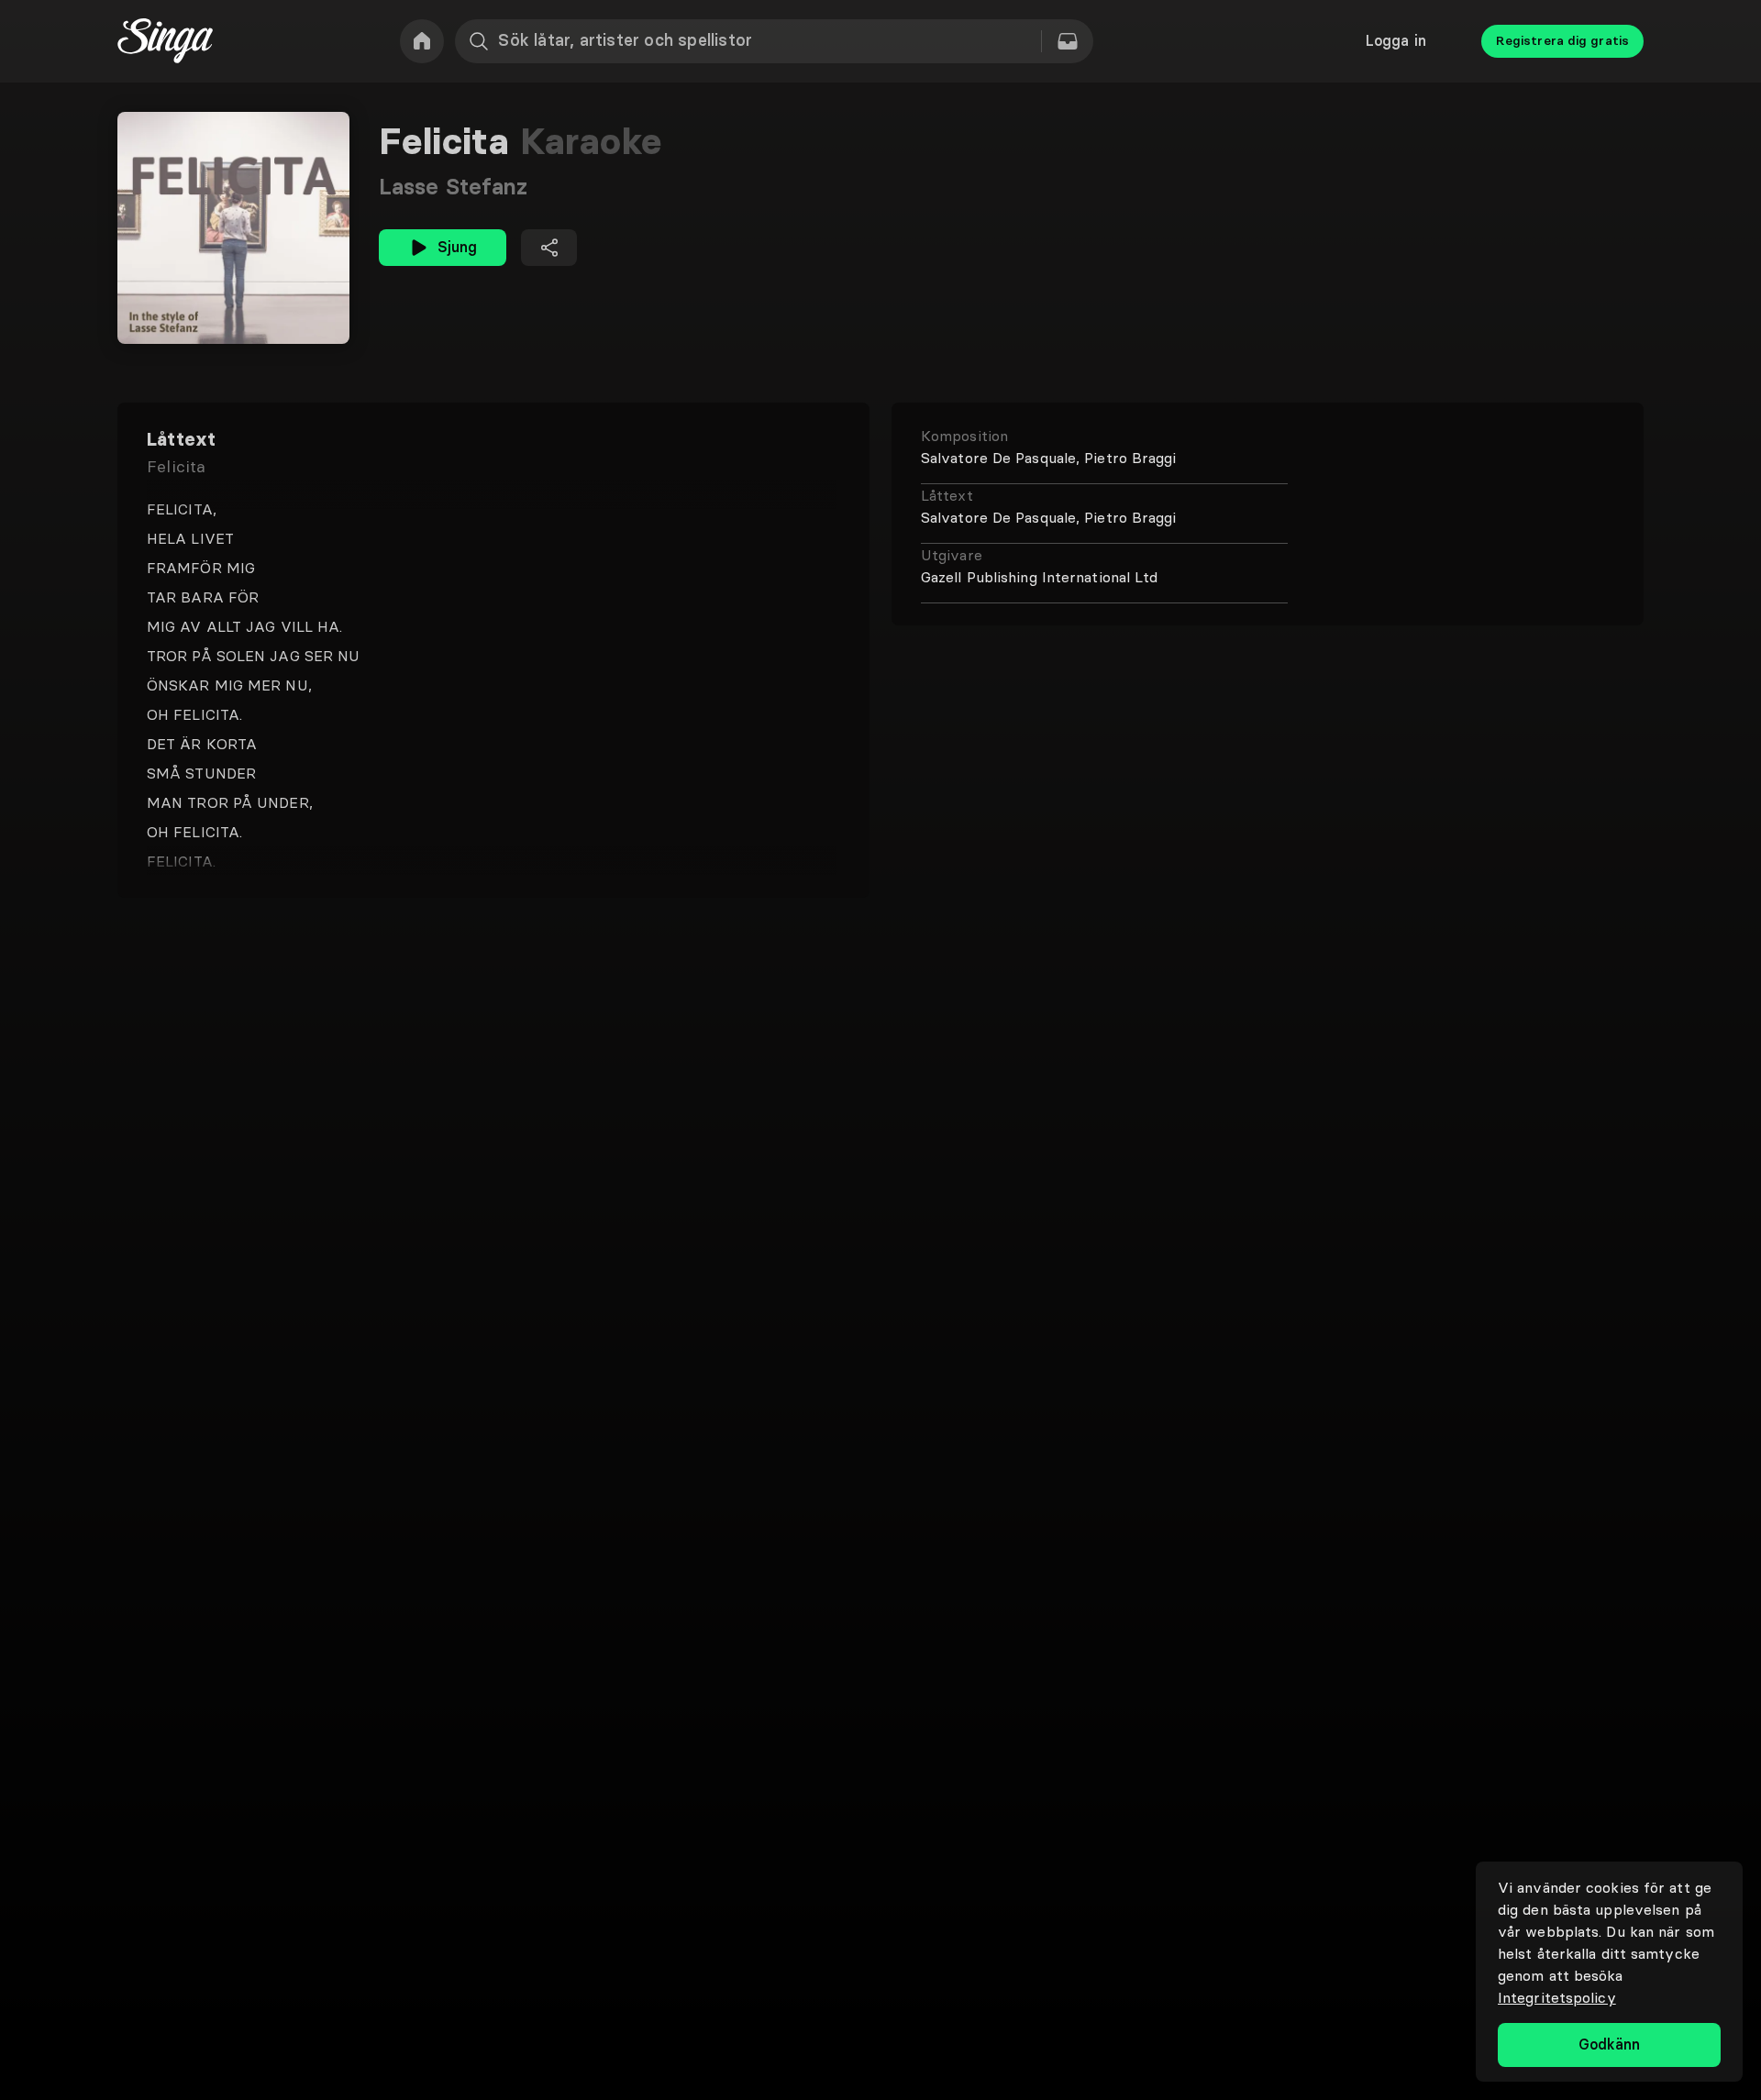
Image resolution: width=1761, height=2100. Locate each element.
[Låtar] (1068, 41)
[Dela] (549, 248)
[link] (422, 41)
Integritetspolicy (1557, 1997)
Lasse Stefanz (453, 187)
